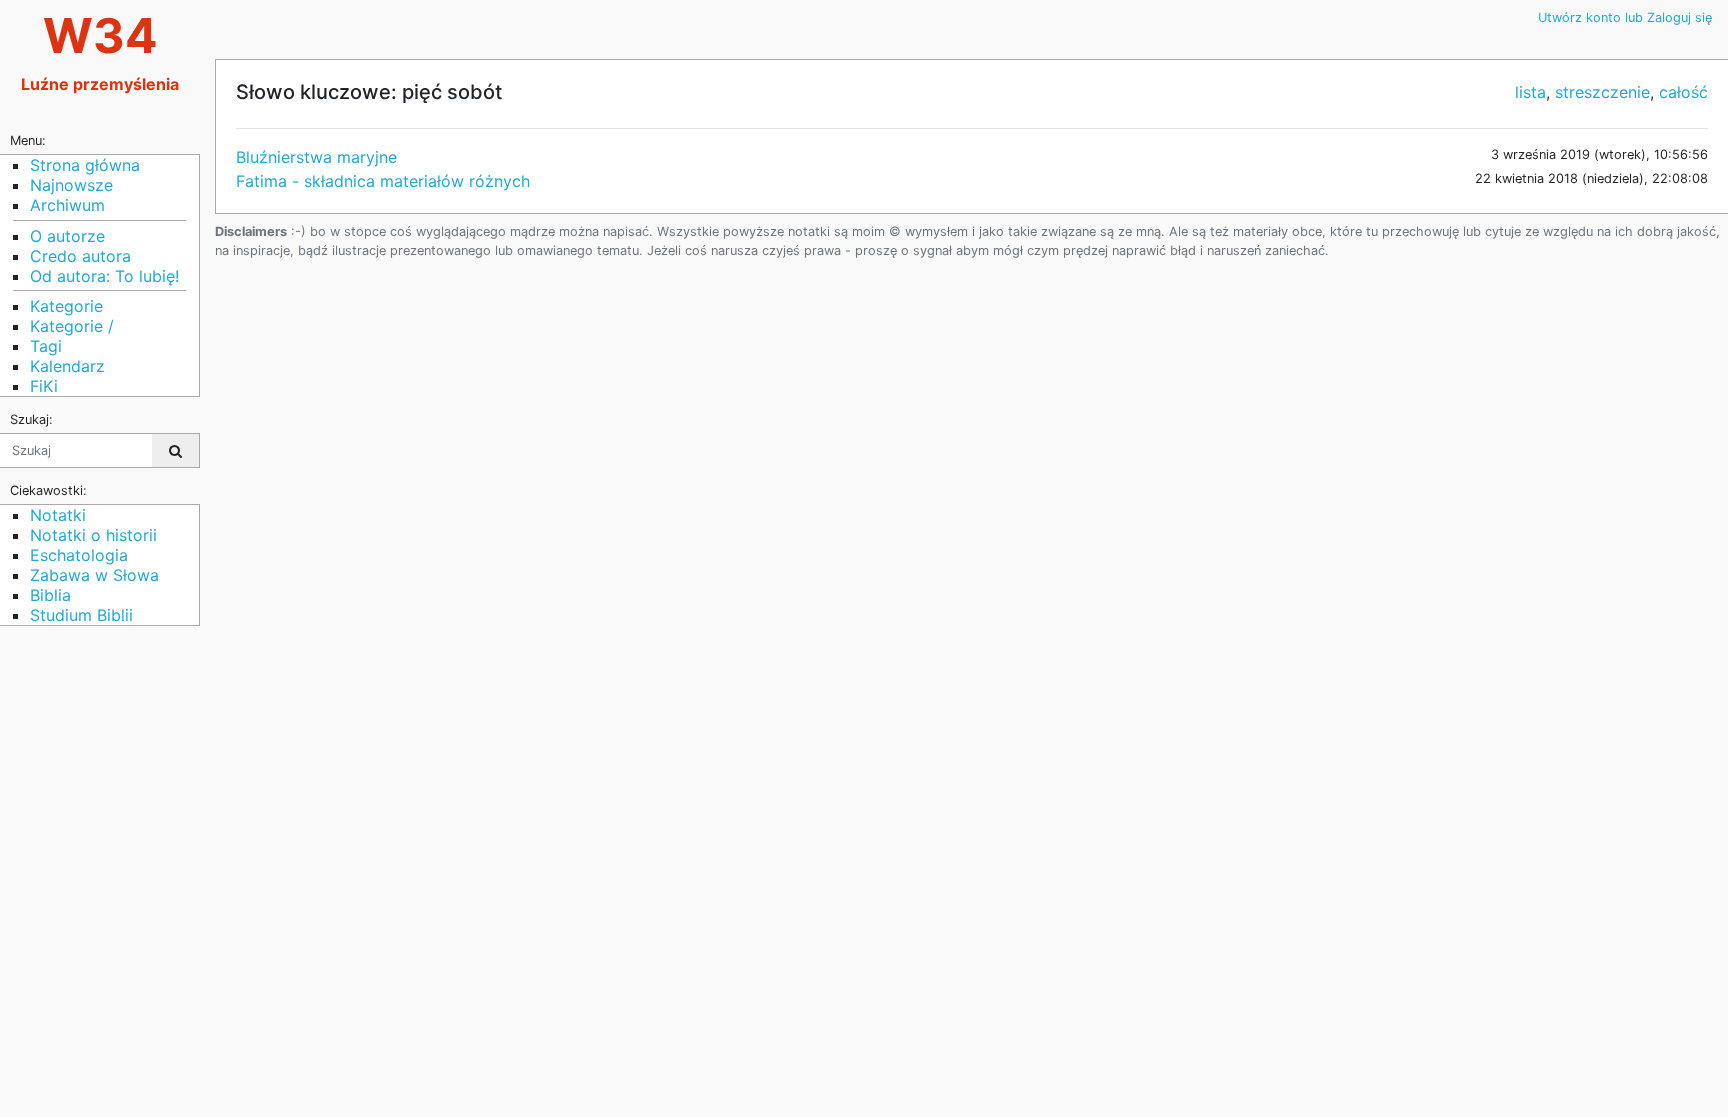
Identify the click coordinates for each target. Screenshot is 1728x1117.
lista (1530, 92)
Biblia (50, 595)
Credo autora (80, 256)
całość (1683, 92)
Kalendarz (67, 366)
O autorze (67, 236)
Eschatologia (79, 555)
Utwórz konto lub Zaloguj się (1625, 17)
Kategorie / (72, 326)
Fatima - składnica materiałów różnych (383, 181)
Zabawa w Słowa (94, 575)
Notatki (58, 515)
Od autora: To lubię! (104, 276)
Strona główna (85, 165)
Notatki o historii (93, 535)
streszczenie (1602, 92)
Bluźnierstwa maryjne (316, 157)
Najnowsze (71, 185)
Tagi (46, 346)
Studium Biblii (81, 615)
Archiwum (67, 205)
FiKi (44, 386)
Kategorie (66, 306)
